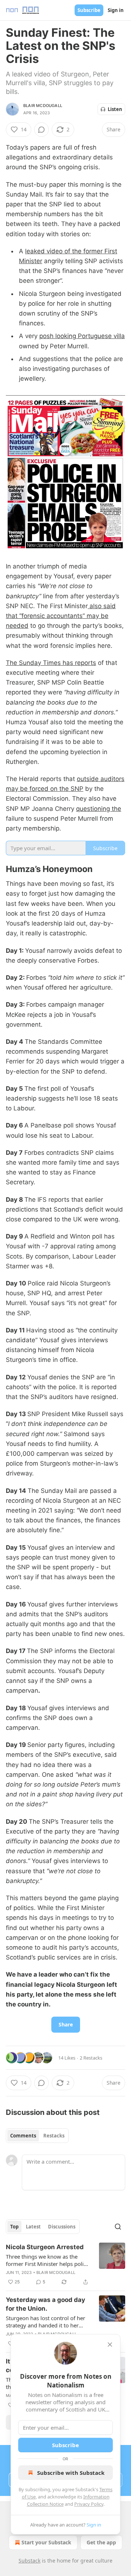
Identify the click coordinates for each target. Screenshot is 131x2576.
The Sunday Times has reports (51, 663)
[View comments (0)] (41, 130)
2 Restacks (91, 2058)
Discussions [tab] (62, 2227)
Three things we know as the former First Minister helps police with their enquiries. (47, 2260)
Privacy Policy (89, 2504)
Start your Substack (46, 2542)
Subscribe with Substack (71, 2473)
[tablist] (37, 2136)
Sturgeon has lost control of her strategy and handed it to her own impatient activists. (45, 2322)
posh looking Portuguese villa (82, 336)
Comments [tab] (23, 2136)
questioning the (99, 809)
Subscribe (89, 10)
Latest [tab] (33, 2227)
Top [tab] (14, 2227)
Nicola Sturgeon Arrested (45, 2247)
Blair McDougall (43, 106)
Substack (29, 2561)
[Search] (118, 2227)
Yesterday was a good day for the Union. (45, 2304)
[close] (110, 2345)
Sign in (116, 10)
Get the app (101, 2542)
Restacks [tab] (54, 2136)
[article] (65, 2264)
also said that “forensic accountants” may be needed (61, 616)
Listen (115, 109)
